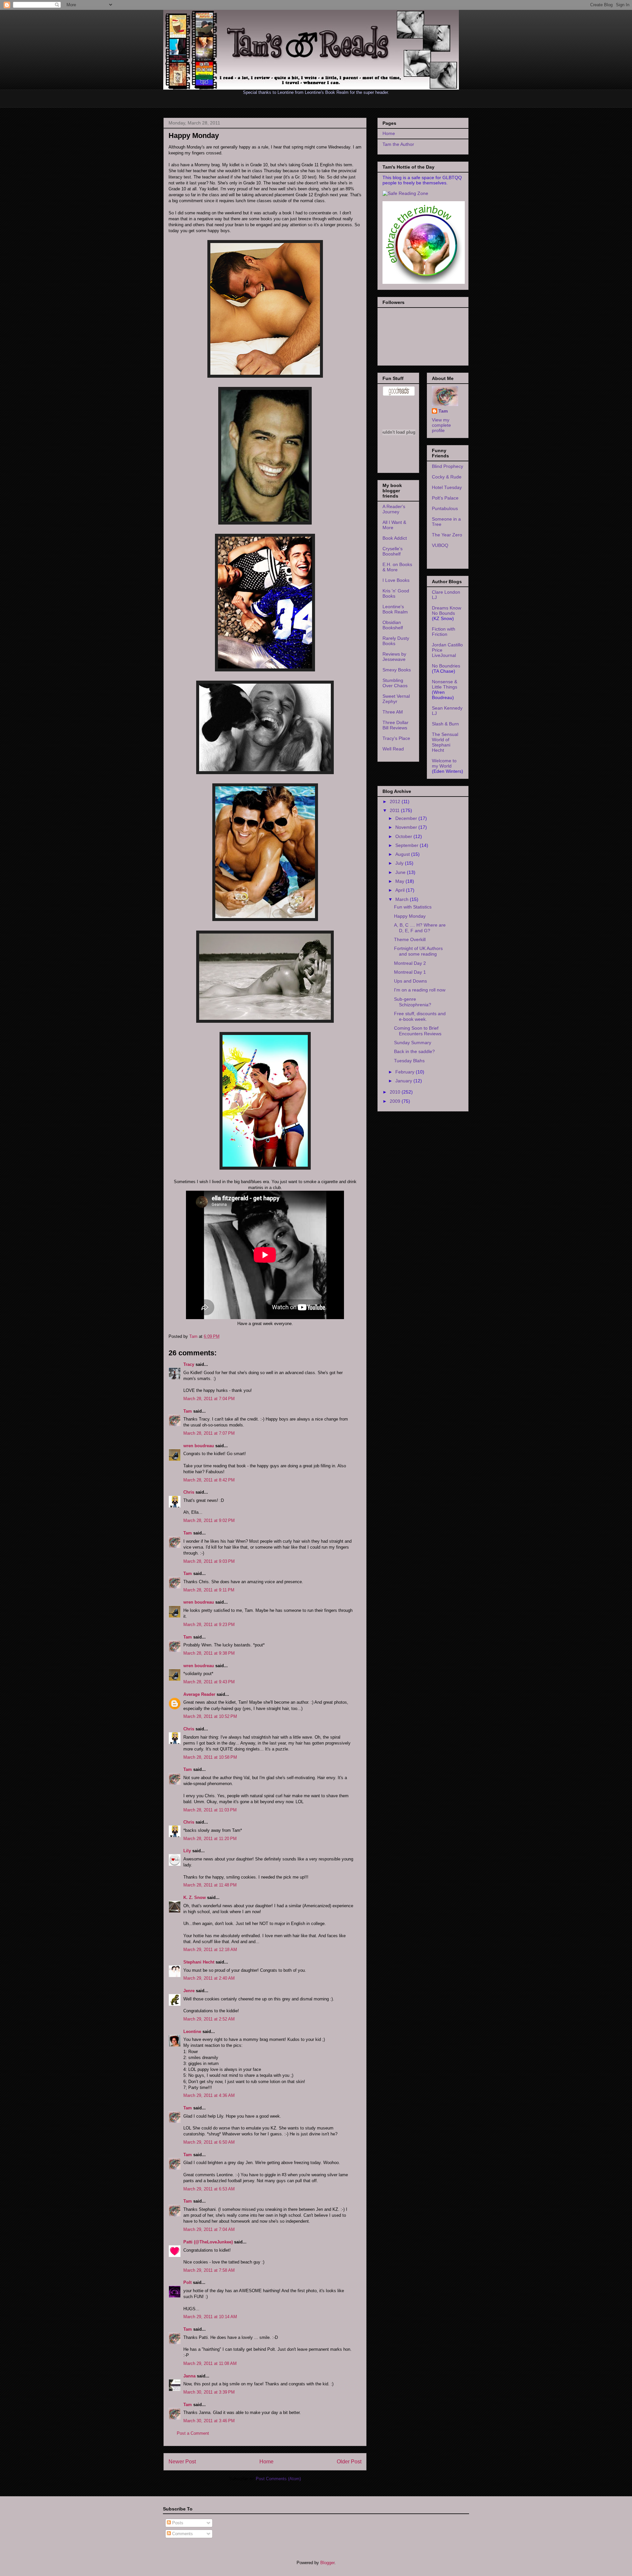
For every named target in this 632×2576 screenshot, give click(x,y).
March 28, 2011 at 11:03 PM (210, 1810)
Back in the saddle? (414, 1051)
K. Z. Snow (195, 1898)
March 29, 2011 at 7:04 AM (209, 2229)
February (406, 1072)
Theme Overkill (410, 939)
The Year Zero (447, 535)
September (408, 845)
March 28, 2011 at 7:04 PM (209, 1399)
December (407, 818)
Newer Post (182, 2462)
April (401, 890)
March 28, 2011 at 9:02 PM (209, 1520)
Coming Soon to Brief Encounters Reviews (418, 1031)
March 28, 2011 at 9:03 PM (209, 1561)
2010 (396, 1092)
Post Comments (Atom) (278, 2479)
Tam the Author (398, 144)
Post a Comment (193, 2433)
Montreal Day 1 (410, 972)
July (400, 863)
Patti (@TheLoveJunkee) (208, 2242)
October (404, 836)
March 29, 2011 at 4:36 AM (209, 2095)
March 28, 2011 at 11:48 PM (210, 1885)
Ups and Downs (410, 981)
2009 (396, 1101)
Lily (187, 1851)
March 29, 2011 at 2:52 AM (209, 2019)
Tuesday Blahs (409, 1061)
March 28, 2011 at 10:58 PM (210, 1757)
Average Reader (199, 1694)
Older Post (349, 2462)
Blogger (327, 2563)
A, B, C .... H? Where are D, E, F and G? (420, 928)
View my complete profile (441, 425)
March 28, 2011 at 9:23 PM (209, 1625)
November (407, 827)
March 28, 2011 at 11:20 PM (210, 1839)
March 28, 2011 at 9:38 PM (209, 1653)
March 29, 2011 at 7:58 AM (209, 2270)
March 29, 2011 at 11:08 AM (210, 2363)
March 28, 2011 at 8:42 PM (209, 1480)
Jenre (189, 1991)
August (403, 854)
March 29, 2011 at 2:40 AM (209, 1978)
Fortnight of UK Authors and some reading (418, 951)
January (404, 1081)
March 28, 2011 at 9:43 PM (209, 1682)
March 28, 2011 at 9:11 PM (209, 1590)
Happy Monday (410, 916)
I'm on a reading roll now (420, 990)
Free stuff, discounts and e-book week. (420, 1016)
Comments (182, 2534)
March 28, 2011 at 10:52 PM (210, 1716)
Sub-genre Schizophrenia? (413, 1002)
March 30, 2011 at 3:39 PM (209, 2392)
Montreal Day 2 (410, 963)
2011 (395, 810)
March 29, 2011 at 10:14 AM (210, 2317)
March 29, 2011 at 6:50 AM (209, 2142)
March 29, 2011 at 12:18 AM (210, 1950)
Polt (187, 2282)
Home (266, 2462)
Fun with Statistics (413, 907)
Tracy (189, 1364)
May (400, 881)
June (401, 872)
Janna (189, 2376)
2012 (396, 801)
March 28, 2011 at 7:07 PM (209, 1433)
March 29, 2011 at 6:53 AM (209, 2189)
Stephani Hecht (199, 1962)
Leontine (192, 2032)
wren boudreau (199, 1446)
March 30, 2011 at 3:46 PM (209, 2421)
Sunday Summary (413, 1043)
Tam (194, 1336)
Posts (177, 2523)
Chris (189, 1492)
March (403, 899)
